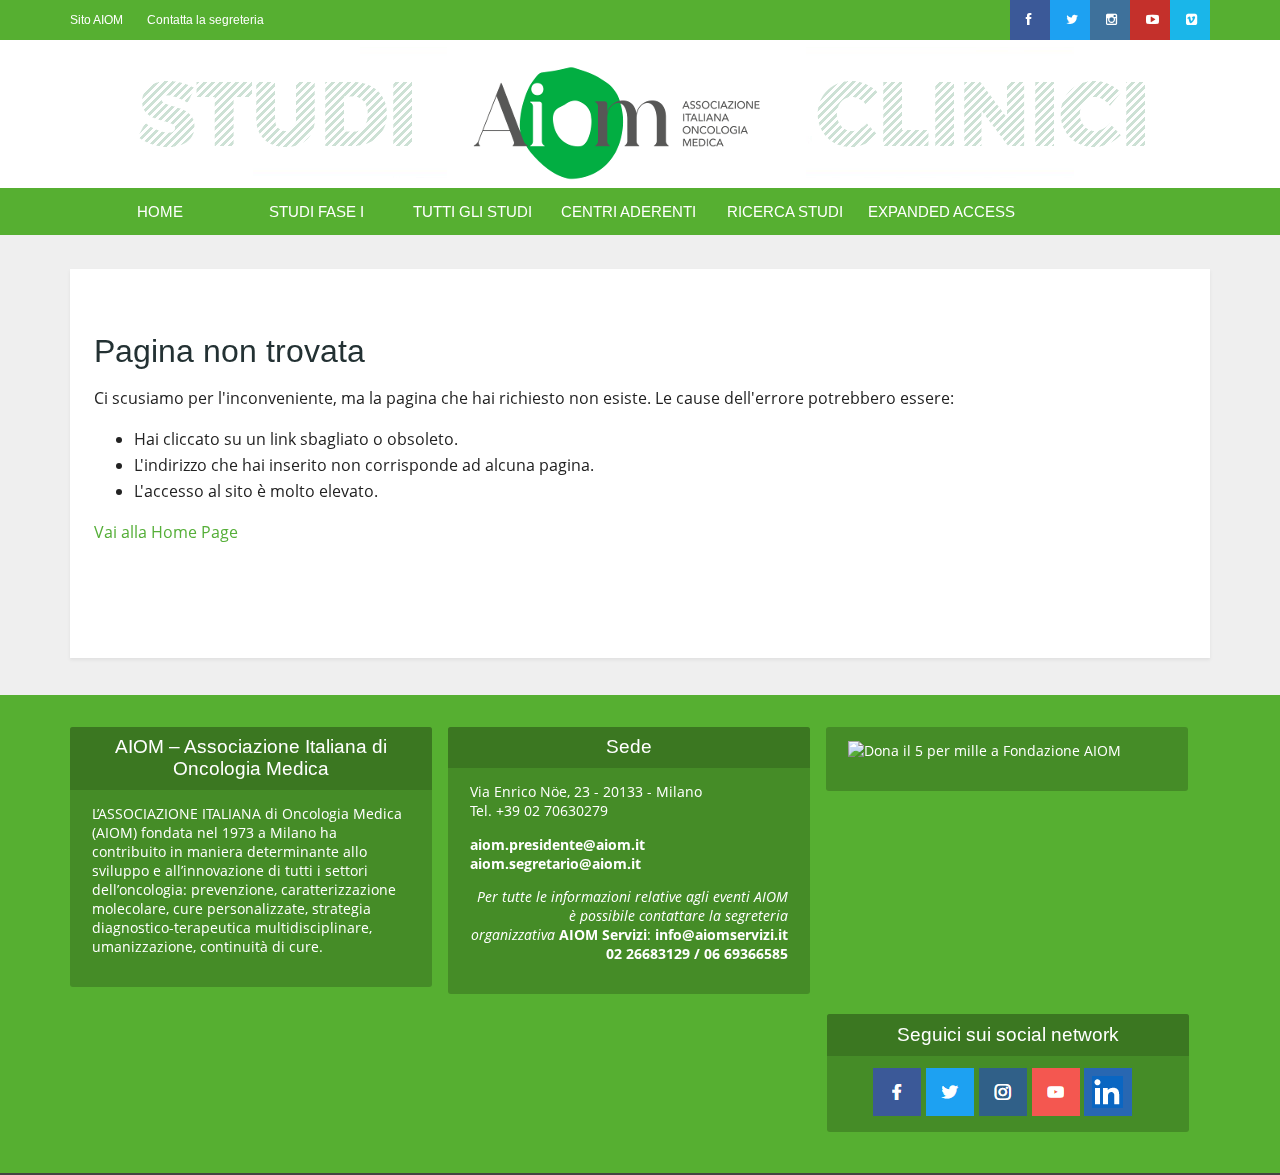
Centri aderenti (628, 211)
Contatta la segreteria (205, 20)
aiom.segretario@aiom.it (555, 863)
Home (160, 211)
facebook (897, 1092)
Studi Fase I (316, 211)
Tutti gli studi (472, 211)
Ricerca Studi (785, 211)
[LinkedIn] (1108, 1092)
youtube (1056, 1092)
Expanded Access (941, 211)
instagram (1003, 1092)
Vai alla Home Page (166, 532)
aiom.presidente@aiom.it (557, 844)
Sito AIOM (96, 20)
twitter (950, 1092)
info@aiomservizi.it (721, 934)
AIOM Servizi (603, 934)
